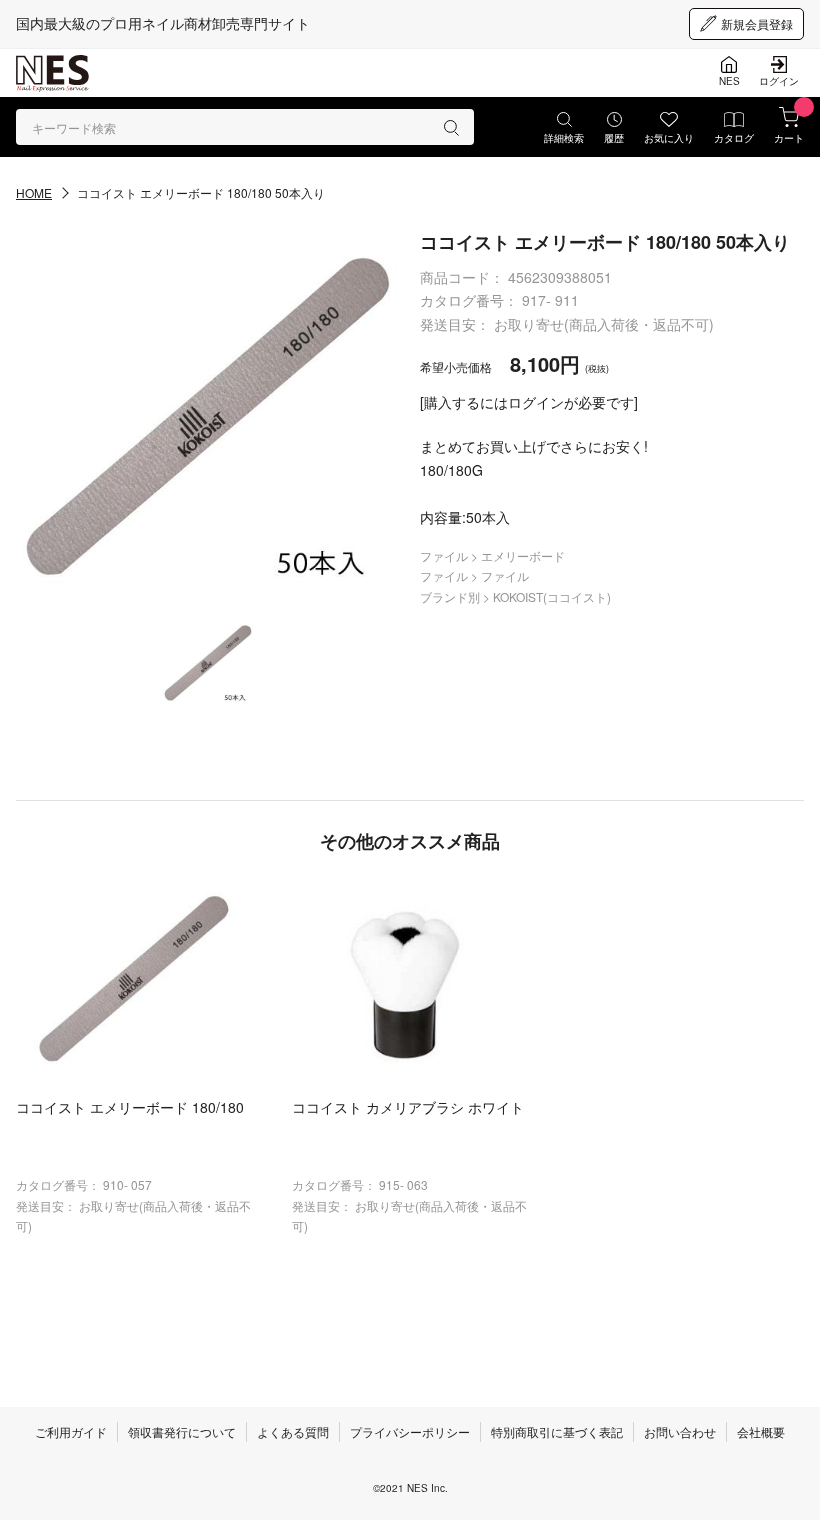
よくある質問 (293, 1431)
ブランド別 (451, 596)
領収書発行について (182, 1431)
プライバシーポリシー (410, 1431)
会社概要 (761, 1431)
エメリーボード (523, 555)
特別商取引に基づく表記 (557, 1431)
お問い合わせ (680, 1431)
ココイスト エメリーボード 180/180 (130, 1107)
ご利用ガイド (71, 1431)
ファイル (445, 555)
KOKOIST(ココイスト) (552, 596)
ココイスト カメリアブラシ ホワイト (408, 1107)
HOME (34, 192)
